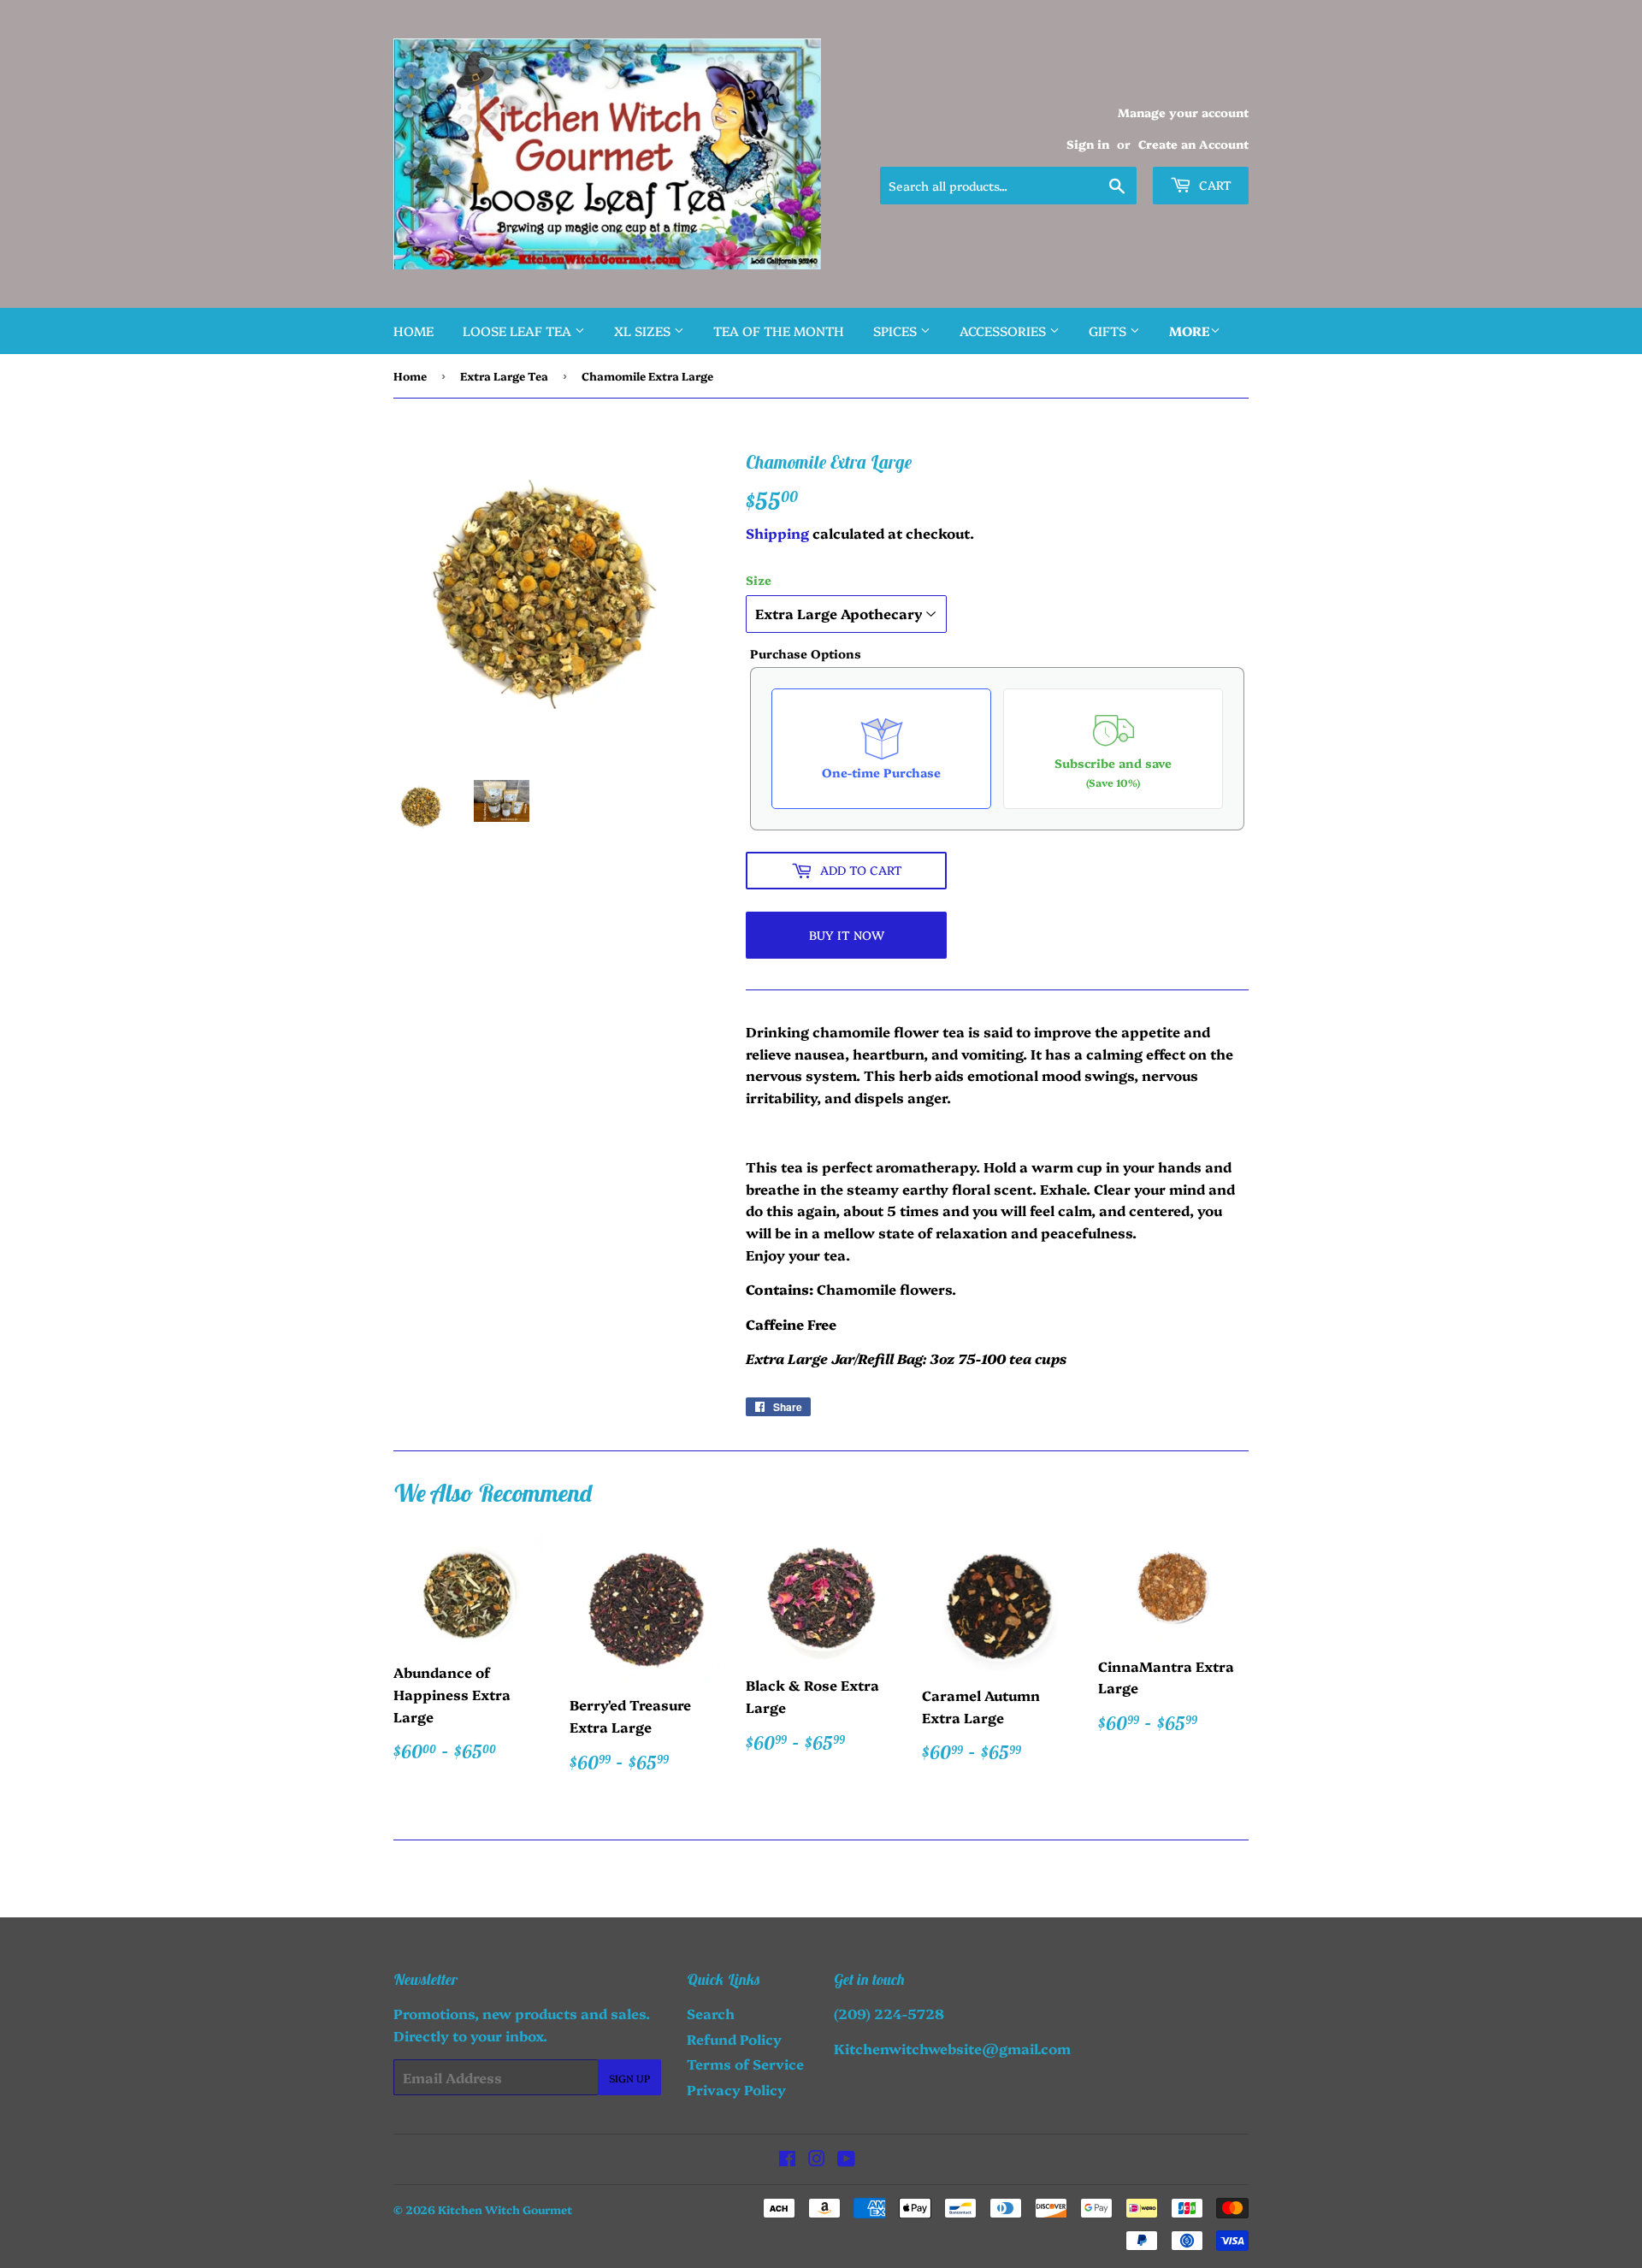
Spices (897, 331)
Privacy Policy (736, 2089)
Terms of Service (745, 2064)
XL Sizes (644, 331)
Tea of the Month (779, 331)
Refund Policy (734, 2039)
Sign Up (629, 2078)
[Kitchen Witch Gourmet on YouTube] (846, 2159)
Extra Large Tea (504, 375)
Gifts (1109, 331)
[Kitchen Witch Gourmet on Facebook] (787, 2159)
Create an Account (1193, 144)
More (1190, 331)
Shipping (777, 533)
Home (413, 331)
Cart (1214, 185)
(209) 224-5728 (889, 2013)
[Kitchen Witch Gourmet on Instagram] (817, 2159)
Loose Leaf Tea (519, 331)
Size (759, 580)
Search (711, 2013)
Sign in (1088, 144)
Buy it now (847, 935)
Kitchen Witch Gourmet (505, 2209)
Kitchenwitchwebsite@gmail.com (952, 2048)
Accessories (1004, 331)
